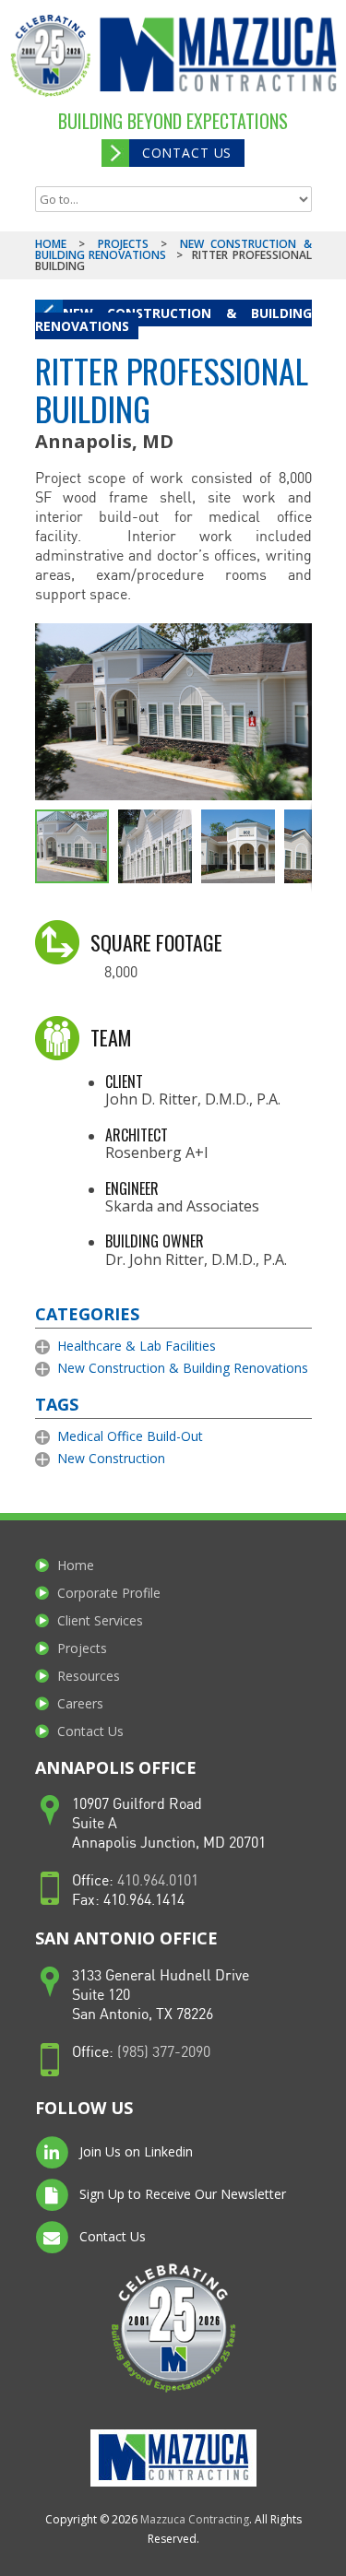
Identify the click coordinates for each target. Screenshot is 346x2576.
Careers (80, 1703)
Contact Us (187, 153)
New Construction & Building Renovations (173, 319)
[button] (295, 640)
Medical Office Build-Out (130, 1436)
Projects (123, 244)
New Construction (111, 1458)
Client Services (100, 1620)
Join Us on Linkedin (134, 2151)
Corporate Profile (109, 1593)
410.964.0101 (158, 1881)
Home (51, 244)
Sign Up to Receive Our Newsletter (181, 2194)
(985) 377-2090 (164, 2053)
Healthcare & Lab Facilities (137, 1346)
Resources (89, 1676)
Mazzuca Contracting (195, 2519)
